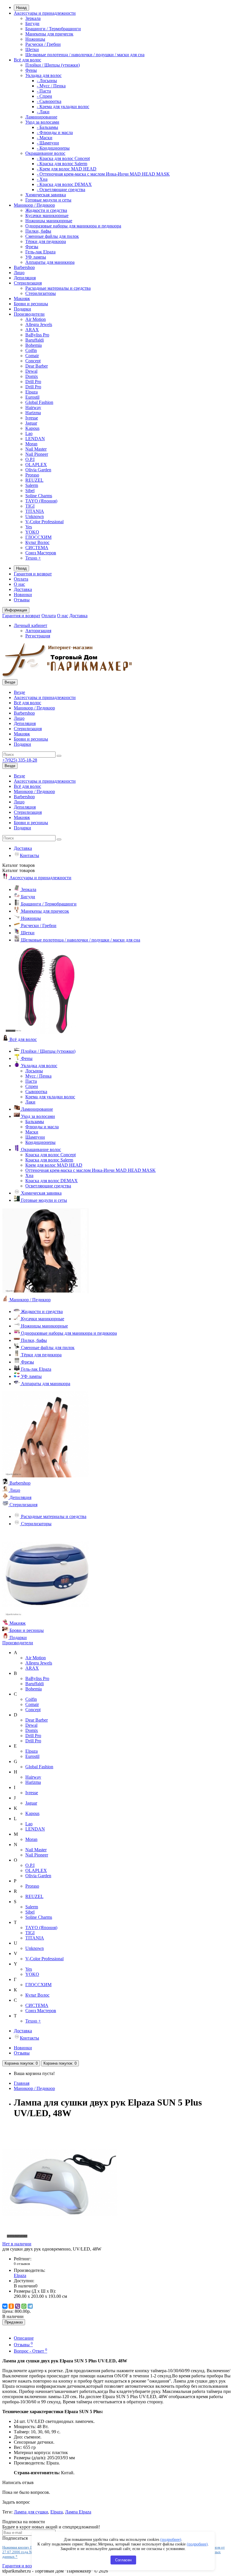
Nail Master (36, 449)
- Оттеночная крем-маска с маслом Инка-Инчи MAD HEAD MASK (103, 174)
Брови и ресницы (31, 304)
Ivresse (32, 418)
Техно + (33, 558)
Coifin (31, 350)
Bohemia (34, 345)
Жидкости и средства (46, 210)
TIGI (30, 506)
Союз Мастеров (41, 553)
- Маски (45, 138)
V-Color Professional (44, 522)
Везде (19, 692)
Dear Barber (37, 366)
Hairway (33, 407)
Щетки (32, 49)
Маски (32, 1132)
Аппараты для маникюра (50, 262)
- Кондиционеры (53, 148)
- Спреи (44, 96)
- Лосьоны (47, 81)
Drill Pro (33, 382)
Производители (29, 314)
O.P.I (30, 459)
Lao (29, 433)
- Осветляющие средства (61, 190)
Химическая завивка (46, 195)
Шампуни (35, 1137)
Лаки (30, 1102)
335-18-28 (20, 760)
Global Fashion (39, 402)
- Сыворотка (49, 101)
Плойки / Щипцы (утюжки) (53, 65)
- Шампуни (48, 143)
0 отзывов (22, 2264)
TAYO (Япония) (41, 501)
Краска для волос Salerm (49, 1160)
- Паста (44, 91)
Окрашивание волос (45, 153)
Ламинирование (41, 117)
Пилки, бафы (38, 231)
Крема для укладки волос (50, 1097)
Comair (32, 356)
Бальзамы (35, 1122)
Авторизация (38, 631)
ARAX (32, 330)
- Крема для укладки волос (63, 107)
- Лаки (43, 112)
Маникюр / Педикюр (34, 205)
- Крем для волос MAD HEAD (67, 169)
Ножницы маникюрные (49, 221)
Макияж (22, 299)
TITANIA (35, 511)
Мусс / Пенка (38, 1076)
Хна (29, 1175)
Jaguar (31, 423)
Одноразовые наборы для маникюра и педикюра (73, 226)
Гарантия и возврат (33, 574)
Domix (32, 376)
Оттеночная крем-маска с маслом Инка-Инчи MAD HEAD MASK (91, 1170)
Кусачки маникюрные (47, 215)
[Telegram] (30, 2306)
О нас (19, 584)
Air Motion (36, 319)
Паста (31, 1081)
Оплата (21, 579)
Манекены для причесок (49, 34)
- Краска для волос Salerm (62, 164)
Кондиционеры (40, 1142)
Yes (29, 527)
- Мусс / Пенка (51, 86)
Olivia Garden (38, 470)
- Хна (42, 179)
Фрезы (32, 247)
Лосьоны (34, 1071)
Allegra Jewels (39, 324)
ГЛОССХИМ (38, 537)
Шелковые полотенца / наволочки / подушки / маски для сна (85, 55)
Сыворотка (36, 1092)
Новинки (23, 595)
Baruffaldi (35, 340)
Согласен (123, 2560)
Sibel (30, 490)
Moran (31, 444)
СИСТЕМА (37, 548)
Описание (24, 2338)
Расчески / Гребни (43, 44)
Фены (31, 70)
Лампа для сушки (31, 2512)
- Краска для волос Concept (63, 158)
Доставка (23, 589)
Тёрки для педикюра (46, 241)
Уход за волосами (42, 122)
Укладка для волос (43, 75)
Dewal (31, 371)
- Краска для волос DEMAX (64, 184)
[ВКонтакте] (5, 2306)
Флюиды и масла (42, 1127)
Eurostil (32, 397)
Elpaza (32, 392)
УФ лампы (36, 257)
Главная (22, 2083)
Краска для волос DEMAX (52, 1181)
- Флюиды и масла (55, 132)
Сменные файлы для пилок (52, 236)
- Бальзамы (47, 127)
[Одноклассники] (11, 2306)
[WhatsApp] (24, 2306)
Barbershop (24, 267)
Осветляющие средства (48, 1186)
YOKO (32, 532)
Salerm (32, 485)
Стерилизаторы (41, 293)
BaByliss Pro (37, 335)
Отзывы (22, 600)
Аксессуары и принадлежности (45, 13)
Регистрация (38, 636)
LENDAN (35, 439)
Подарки (22, 309)
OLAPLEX (36, 465)
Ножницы (35, 39)
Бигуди (32, 23)
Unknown (35, 516)
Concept (33, 361)
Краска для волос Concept (51, 1155)
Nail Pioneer (37, 454)
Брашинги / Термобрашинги (53, 29)
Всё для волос (27, 60)
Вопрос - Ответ (31, 2351)
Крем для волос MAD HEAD (54, 1165)
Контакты (29, 855)
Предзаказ (14, 2322)
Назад (21, 8)
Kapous (32, 428)
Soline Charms (39, 496)
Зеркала (33, 18)
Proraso (32, 475)
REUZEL (34, 480)
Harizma (33, 413)
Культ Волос (37, 542)
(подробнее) (171, 2540)
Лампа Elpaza (78, 2512)
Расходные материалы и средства (58, 288)
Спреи (32, 1086)
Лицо (19, 273)
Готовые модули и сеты (48, 200)
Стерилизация (28, 283)
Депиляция (25, 278)
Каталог (19, 870)
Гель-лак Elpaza (40, 252)
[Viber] (18, 2306)
